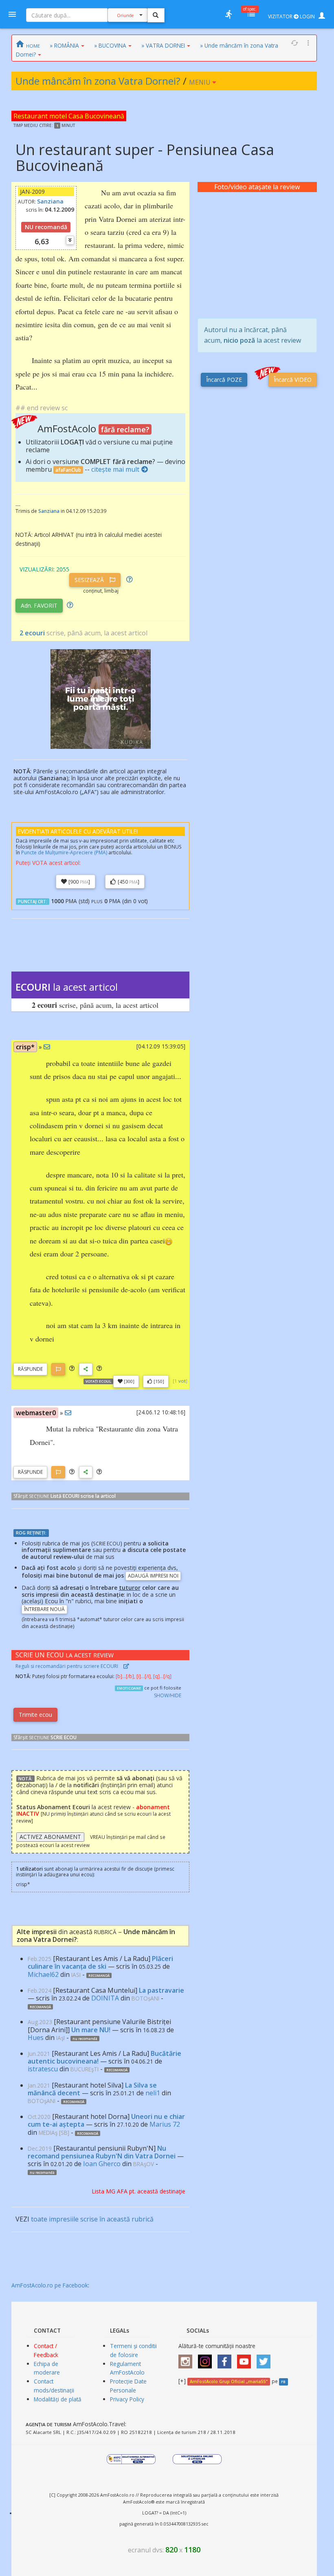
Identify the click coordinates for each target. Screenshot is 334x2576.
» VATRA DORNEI (163, 45)
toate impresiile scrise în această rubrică (92, 2219)
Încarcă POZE (224, 380)
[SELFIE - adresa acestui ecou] (86, 1369)
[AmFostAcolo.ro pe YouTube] (246, 2359)
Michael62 (43, 1974)
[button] (72, 1369)
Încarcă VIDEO (293, 380)
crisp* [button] (25, 1047)
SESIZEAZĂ (90, 580)
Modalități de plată (58, 2399)
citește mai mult (115, 469)
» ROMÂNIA (64, 45)
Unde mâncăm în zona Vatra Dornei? (98, 81)
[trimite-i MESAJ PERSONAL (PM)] (47, 1047)
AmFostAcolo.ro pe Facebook (50, 2285)
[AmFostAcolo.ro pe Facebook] (226, 2359)
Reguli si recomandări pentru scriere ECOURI (67, 1666)
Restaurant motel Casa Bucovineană (69, 116)
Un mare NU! (91, 2030)
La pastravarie (162, 1990)
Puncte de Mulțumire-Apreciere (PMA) (64, 852)
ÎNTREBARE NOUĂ (44, 1609)
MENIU (201, 82)
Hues (36, 2038)
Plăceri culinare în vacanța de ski (100, 1962)
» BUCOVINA (110, 45)
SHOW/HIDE (168, 1695)
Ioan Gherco (102, 2164)
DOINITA (105, 1998)
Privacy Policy (127, 2399)
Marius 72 (165, 2124)
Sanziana (50, 201)
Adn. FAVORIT (39, 605)
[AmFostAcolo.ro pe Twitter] (266, 2359)
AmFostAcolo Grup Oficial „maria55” (229, 2381)
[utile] (229, 14)
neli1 (153, 2093)
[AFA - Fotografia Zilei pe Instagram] (207, 2359)
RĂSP (30, 1369)
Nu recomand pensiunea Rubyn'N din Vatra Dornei (102, 2152)
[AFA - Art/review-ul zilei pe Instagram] (187, 2359)
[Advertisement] (257, 255)
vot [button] (182, 1381)
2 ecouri (32, 633)
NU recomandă (46, 227)
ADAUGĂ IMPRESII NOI (153, 1576)
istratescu (43, 2069)
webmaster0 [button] (36, 1413)
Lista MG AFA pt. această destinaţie (138, 2191)
